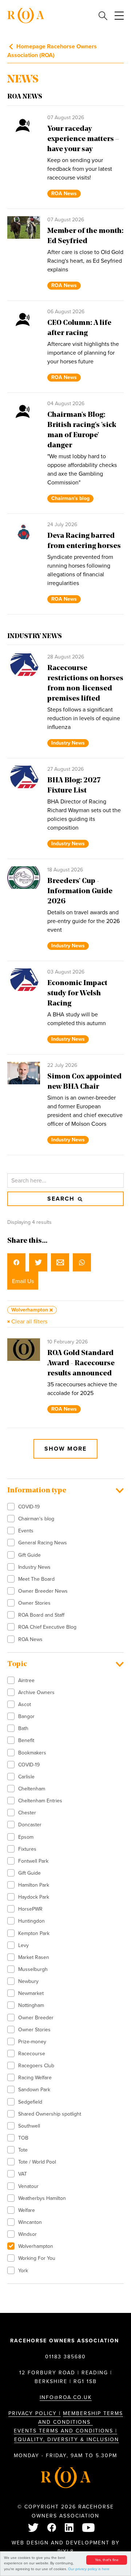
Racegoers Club (36, 2066)
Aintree (26, 1680)
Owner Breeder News (43, 1591)
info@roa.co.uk (66, 2397)
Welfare (27, 2210)
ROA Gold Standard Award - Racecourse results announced (81, 1363)
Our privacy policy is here (89, 2569)
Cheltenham (32, 1789)
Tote (23, 2150)
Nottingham (31, 2005)
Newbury (28, 1981)
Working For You (37, 2258)
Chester (27, 1813)
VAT (23, 2174)
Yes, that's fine (107, 2560)
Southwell (29, 2126)
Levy (23, 1945)
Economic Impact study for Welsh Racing (77, 993)
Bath (23, 1728)
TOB (23, 2138)
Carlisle (26, 1777)
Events (26, 1531)
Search (62, 1199)
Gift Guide (29, 1555)
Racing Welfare (35, 2078)
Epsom (26, 1837)
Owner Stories (34, 1603)
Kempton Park (34, 1933)
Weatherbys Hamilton (42, 2198)
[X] (34, 2528)
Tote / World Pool (37, 2162)
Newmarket (31, 1993)
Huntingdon (31, 1921)
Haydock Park (34, 1897)
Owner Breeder (36, 2018)
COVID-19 (29, 1507)
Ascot (25, 1704)
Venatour (28, 2186)
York (23, 2271)
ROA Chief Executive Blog (47, 1627)
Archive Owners (36, 1692)
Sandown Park (34, 2090)
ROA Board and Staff (41, 1615)
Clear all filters (29, 1322)
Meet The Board (36, 1579)
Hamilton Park (34, 1885)
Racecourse (32, 2054)
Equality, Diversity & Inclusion (67, 2440)
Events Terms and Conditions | (65, 2431)
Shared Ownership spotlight (50, 2114)
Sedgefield (30, 2102)
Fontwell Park (33, 1861)
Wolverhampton (36, 2246)
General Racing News (43, 1543)
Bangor (26, 1716)
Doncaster (30, 1825)
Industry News (34, 1567)
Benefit (26, 1740)
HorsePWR (30, 1909)
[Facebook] (52, 2528)
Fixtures (27, 1849)
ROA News (30, 1639)
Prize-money (32, 2042)
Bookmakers (32, 1753)
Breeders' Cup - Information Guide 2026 (80, 891)
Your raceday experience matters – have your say (83, 139)
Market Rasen (34, 1957)
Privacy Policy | (35, 2413)
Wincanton (30, 2222)
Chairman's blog (36, 1519)
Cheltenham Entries (40, 1801)
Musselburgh (33, 1969)
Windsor (27, 2234)
